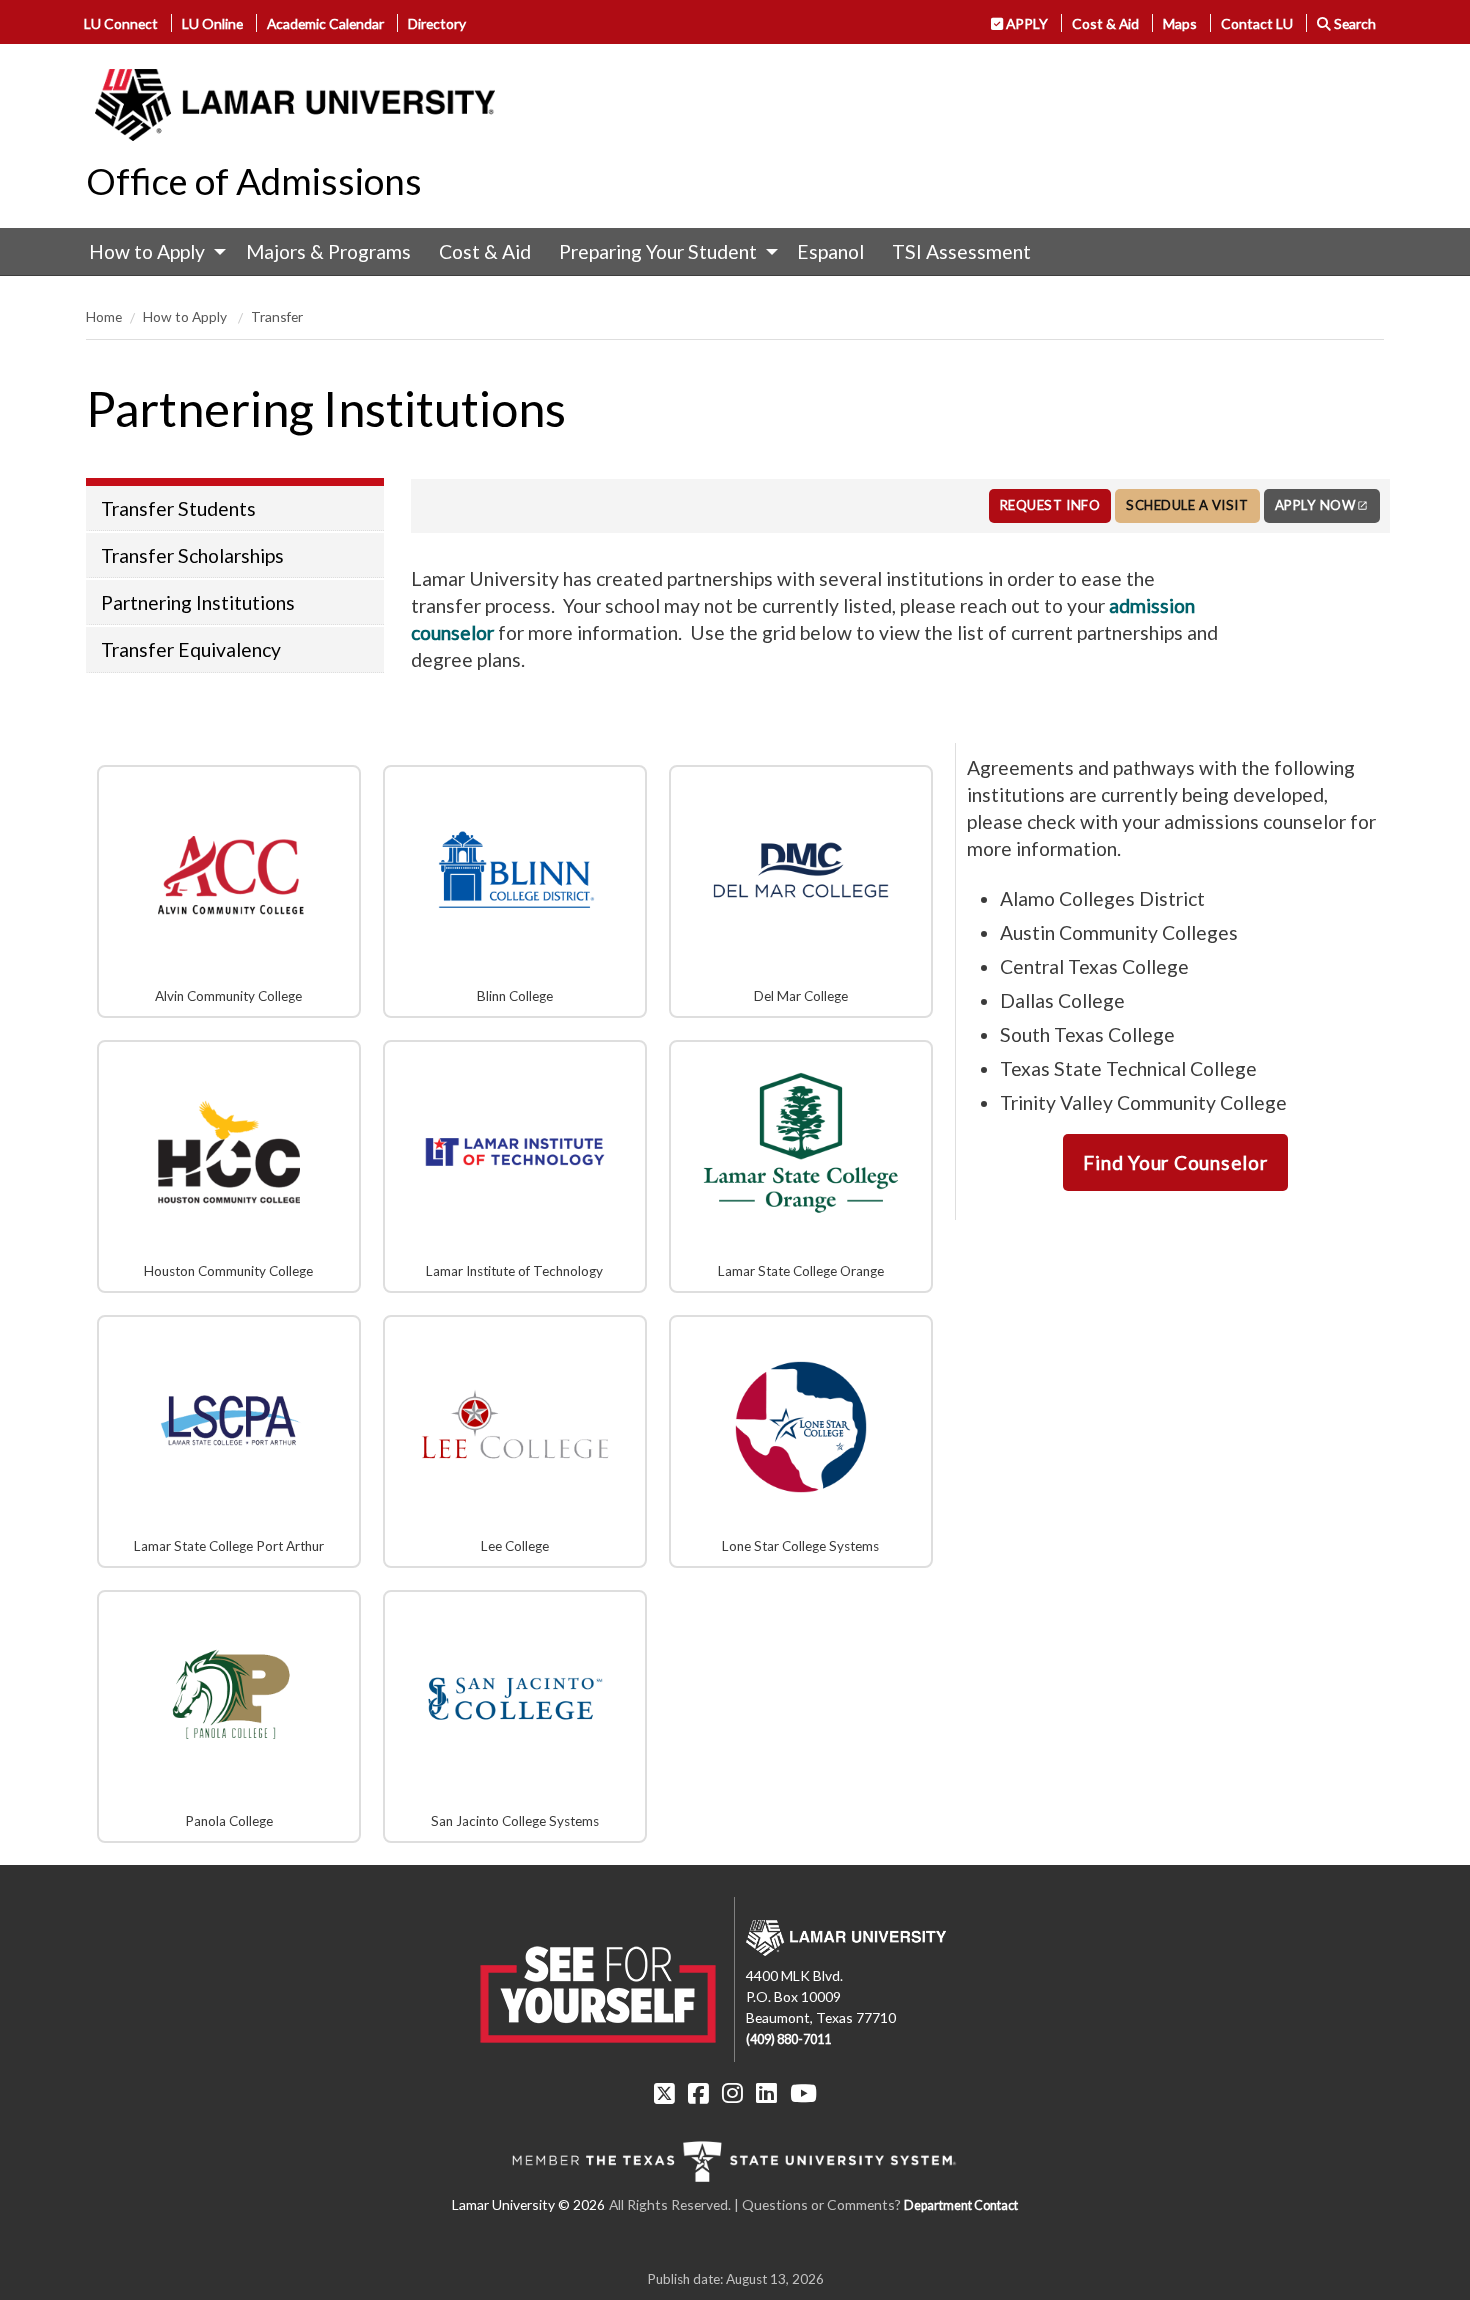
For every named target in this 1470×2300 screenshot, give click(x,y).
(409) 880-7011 (788, 2039)
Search (1353, 23)
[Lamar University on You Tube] (803, 2093)
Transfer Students (178, 508)
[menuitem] (153, 252)
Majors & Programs (328, 251)
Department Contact (961, 2205)
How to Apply (147, 251)
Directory (437, 23)
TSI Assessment (961, 251)
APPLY (1025, 23)
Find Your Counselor (1175, 1162)
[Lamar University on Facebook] (698, 2093)
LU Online (212, 23)
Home (104, 316)
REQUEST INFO (1050, 505)
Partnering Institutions (198, 602)
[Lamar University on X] (664, 2093)
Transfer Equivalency (191, 649)
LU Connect (121, 23)
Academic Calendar (325, 23)
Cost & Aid (1105, 23)
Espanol (830, 251)
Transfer (277, 316)
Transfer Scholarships (192, 555)
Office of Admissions (254, 181)
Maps (1180, 23)
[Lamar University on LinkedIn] (766, 2093)
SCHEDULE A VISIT (1187, 505)
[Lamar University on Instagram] (732, 2093)
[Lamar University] (295, 105)
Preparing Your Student (658, 251)
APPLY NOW (1315, 505)
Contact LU (1257, 23)
